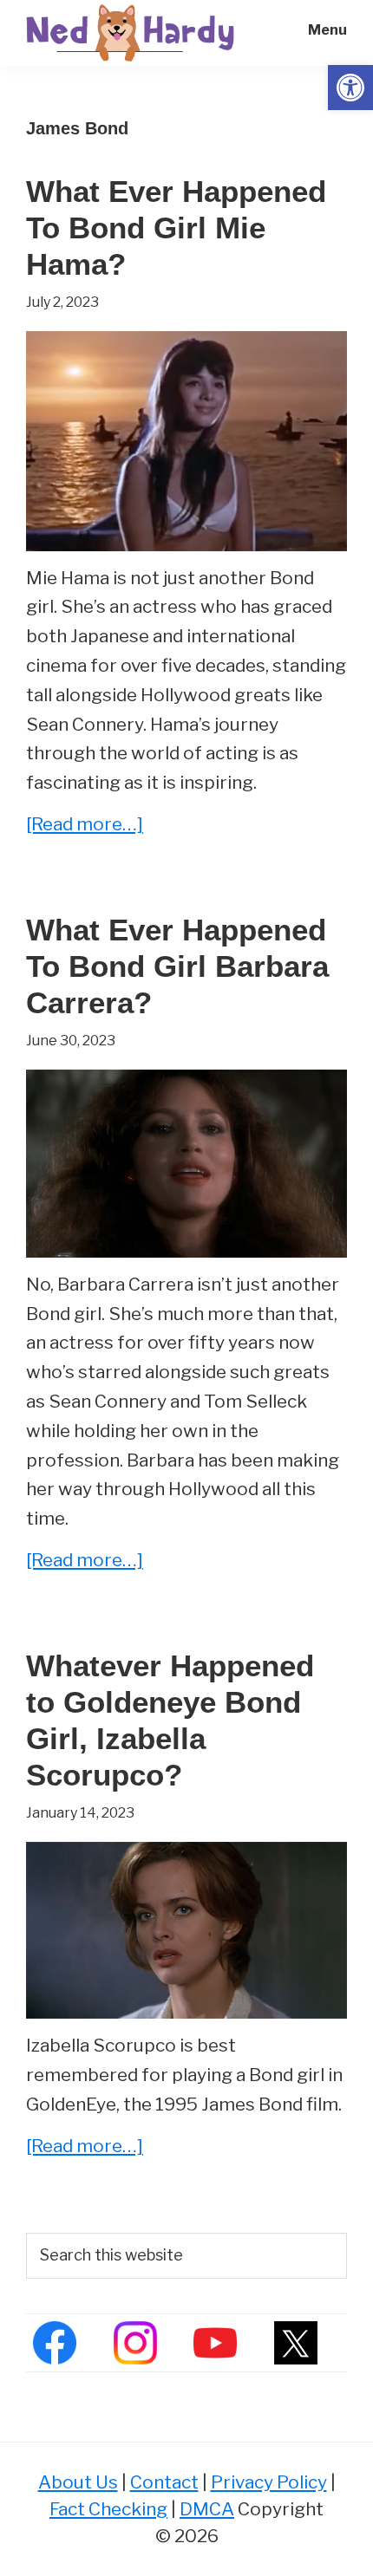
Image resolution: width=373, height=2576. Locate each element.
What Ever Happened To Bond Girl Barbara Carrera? (177, 966)
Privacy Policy (269, 2482)
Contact (164, 2482)
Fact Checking (108, 2509)
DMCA (207, 2509)
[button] (350, 88)
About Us (78, 2482)
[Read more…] (85, 826)
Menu (327, 30)
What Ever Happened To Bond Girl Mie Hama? (176, 228)
